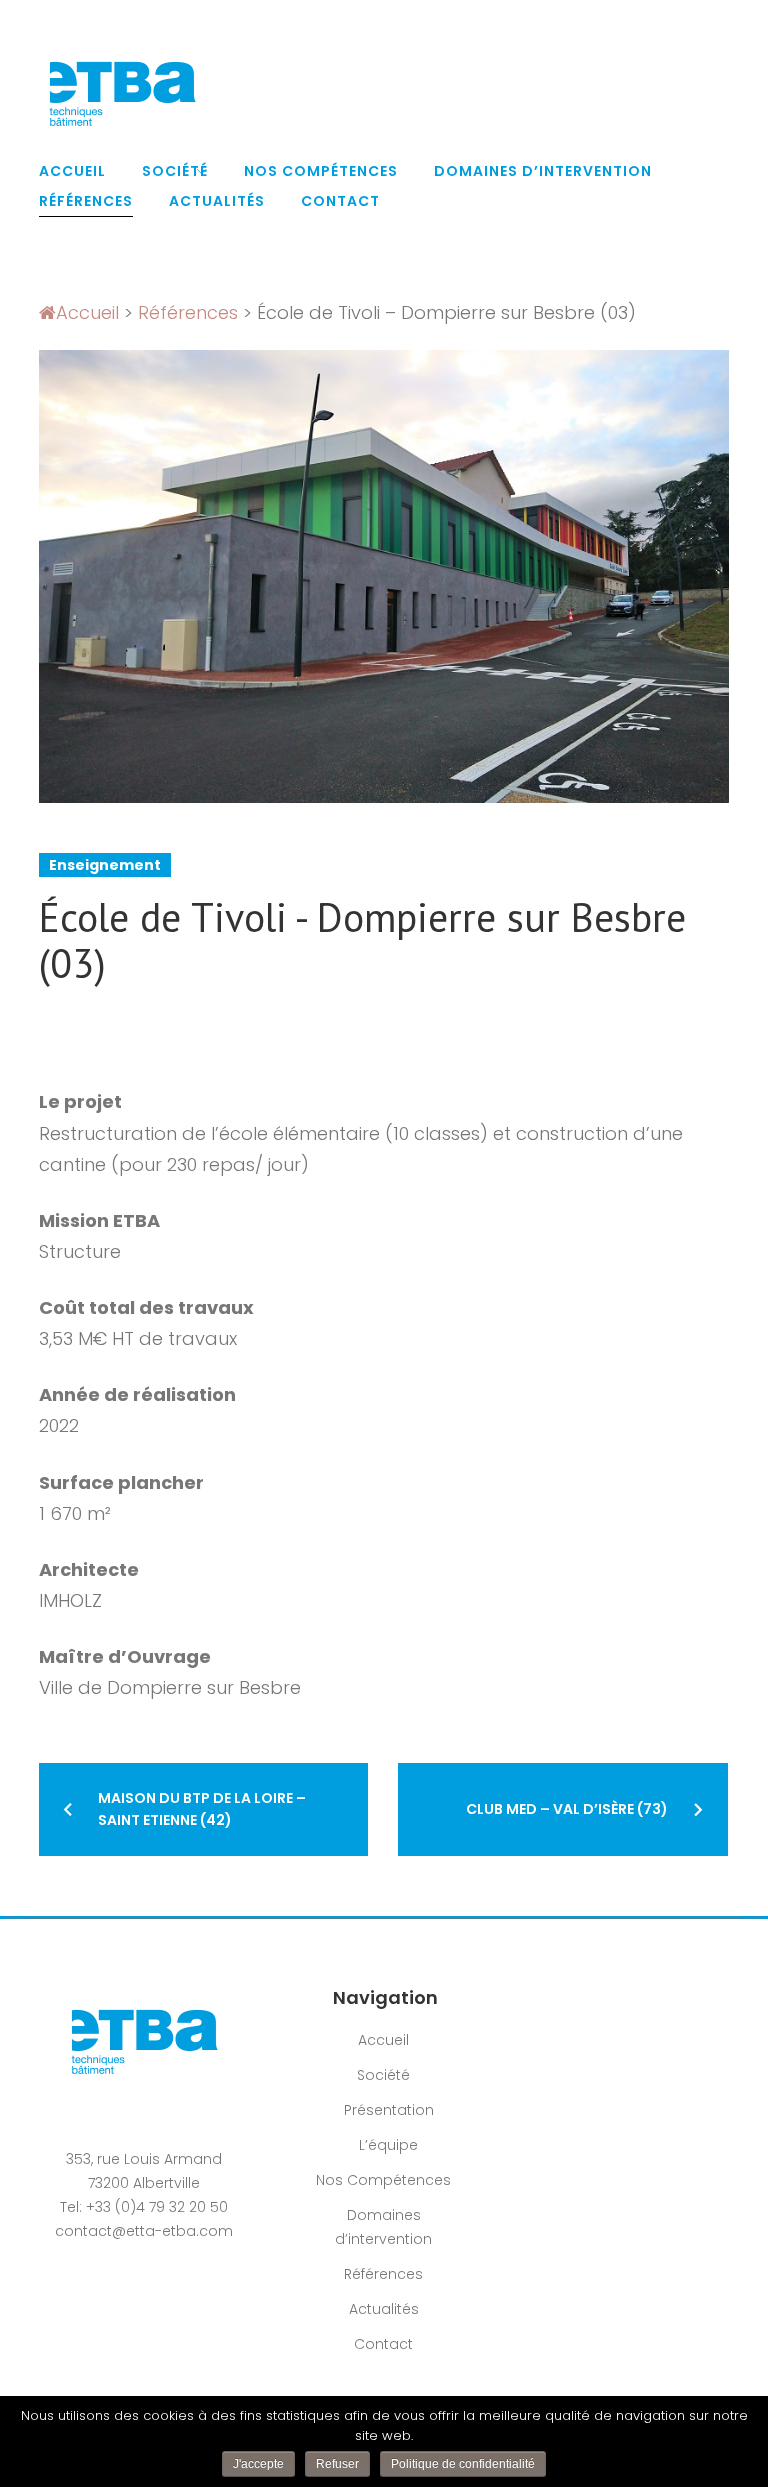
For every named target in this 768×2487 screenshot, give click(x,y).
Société (175, 171)
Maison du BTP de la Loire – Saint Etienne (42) (202, 1809)
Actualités (217, 201)
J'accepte (258, 2464)
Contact (340, 201)
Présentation (389, 2110)
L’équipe (388, 2145)
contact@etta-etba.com (144, 2231)
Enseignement (105, 865)
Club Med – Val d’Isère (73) (567, 1809)
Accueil (72, 171)
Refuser (337, 2464)
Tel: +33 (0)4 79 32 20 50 (144, 2207)
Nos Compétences (321, 171)
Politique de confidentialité (463, 2464)
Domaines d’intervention (543, 171)
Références (86, 201)
